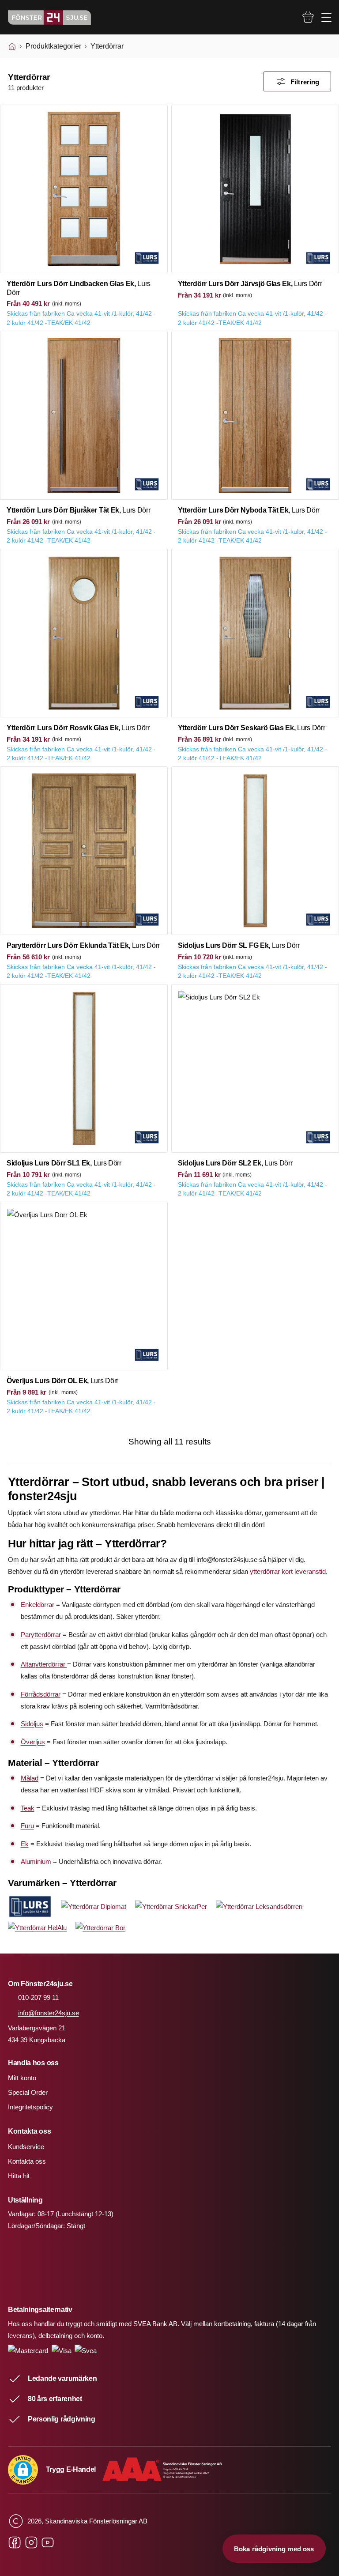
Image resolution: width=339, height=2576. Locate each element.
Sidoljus (32, 1724)
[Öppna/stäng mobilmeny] (326, 17)
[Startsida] (12, 46)
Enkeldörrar (38, 1605)
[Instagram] (31, 2543)
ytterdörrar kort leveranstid (288, 1571)
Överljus (33, 1742)
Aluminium (36, 1861)
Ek (25, 1844)
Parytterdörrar (41, 1635)
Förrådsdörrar (41, 1694)
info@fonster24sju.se (49, 2013)
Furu (27, 1826)
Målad (30, 1778)
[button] (23, 2470)
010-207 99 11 (38, 1997)
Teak (28, 1808)
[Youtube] (48, 2543)
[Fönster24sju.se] (49, 17)
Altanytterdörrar (44, 1664)
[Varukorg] (308, 17)
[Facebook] (15, 2543)
